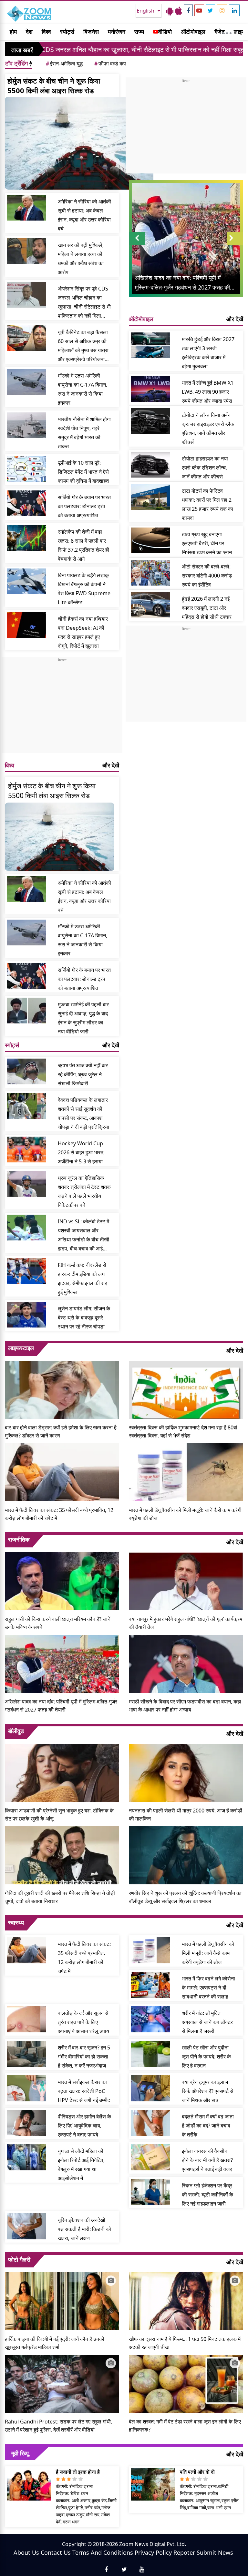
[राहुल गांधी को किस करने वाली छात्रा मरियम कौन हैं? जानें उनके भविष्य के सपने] (62, 1581)
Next (235, 245)
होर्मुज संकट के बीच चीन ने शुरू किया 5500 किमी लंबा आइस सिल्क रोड (54, 85)
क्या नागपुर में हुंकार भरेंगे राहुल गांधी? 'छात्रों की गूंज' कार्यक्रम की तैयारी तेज (186, 1623)
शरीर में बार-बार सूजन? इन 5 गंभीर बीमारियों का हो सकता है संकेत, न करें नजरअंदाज (84, 2057)
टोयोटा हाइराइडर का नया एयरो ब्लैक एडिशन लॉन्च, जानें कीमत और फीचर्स (205, 468)
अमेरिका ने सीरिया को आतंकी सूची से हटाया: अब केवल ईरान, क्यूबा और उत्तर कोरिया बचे (84, 215)
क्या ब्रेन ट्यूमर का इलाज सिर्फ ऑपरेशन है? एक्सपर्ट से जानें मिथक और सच (208, 2091)
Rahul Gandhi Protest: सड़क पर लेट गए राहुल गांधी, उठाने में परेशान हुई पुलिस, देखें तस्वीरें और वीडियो (58, 2426)
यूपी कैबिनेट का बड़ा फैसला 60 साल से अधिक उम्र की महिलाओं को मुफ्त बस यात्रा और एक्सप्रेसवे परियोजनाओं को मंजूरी (83, 346)
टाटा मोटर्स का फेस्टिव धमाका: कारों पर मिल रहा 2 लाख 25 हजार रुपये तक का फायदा (207, 504)
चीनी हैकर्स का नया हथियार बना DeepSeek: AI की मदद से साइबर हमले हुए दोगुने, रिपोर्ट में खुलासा (83, 632)
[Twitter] (210, 10)
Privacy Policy (153, 2552)
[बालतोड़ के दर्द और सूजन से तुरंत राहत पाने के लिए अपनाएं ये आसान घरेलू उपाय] (26, 2019)
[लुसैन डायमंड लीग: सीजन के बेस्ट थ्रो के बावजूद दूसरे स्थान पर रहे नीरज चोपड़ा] (26, 1315)
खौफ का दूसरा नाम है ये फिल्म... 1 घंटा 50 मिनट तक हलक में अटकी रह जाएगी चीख (185, 2343)
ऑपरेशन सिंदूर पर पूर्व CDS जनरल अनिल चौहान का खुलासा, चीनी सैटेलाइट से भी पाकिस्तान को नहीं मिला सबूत (84, 303)
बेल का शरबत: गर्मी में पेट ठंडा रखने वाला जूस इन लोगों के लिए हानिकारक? (185, 2426)
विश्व (46, 32)
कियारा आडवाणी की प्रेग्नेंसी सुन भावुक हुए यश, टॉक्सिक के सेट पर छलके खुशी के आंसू (59, 1815)
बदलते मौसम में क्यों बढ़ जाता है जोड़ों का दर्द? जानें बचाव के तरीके (208, 2126)
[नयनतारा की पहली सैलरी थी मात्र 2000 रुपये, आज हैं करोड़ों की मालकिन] (186, 1772)
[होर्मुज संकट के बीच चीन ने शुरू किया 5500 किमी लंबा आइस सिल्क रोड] (79, 143)
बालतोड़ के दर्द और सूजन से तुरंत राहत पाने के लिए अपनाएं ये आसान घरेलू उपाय (83, 2022)
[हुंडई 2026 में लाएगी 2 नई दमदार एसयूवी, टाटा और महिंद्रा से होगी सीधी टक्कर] (150, 605)
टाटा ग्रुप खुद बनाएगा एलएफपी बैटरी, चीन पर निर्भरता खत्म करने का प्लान (207, 543)
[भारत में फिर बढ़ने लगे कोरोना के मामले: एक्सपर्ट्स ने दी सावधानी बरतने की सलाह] (150, 1985)
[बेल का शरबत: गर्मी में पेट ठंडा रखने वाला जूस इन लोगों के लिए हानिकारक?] (186, 2383)
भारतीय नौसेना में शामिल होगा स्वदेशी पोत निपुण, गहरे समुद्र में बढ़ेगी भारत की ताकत (84, 433)
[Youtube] (199, 10)
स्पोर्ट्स (67, 32)
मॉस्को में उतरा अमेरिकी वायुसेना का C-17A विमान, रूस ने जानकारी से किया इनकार (83, 389)
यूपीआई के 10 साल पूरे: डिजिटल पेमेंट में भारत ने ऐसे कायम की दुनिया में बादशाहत (83, 472)
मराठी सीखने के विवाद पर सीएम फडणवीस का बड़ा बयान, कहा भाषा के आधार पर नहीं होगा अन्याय (185, 1706)
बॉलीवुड (16, 1731)
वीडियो (165, 32)
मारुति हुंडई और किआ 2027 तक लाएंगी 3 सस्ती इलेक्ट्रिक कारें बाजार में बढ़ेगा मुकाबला (208, 353)
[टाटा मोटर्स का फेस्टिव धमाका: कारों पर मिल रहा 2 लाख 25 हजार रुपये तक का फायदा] (150, 497)
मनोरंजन (117, 32)
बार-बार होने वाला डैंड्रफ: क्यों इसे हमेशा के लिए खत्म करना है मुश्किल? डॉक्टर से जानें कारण (61, 1431)
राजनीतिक (19, 1539)
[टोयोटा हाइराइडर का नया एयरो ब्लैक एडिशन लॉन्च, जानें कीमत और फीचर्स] (150, 465)
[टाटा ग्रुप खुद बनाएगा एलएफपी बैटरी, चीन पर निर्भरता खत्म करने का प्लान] (150, 540)
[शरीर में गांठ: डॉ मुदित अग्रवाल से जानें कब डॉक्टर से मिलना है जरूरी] (150, 2019)
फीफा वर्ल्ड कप (110, 64)
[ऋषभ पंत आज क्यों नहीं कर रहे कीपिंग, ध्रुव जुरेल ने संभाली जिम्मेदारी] (26, 1071)
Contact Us (56, 2552)
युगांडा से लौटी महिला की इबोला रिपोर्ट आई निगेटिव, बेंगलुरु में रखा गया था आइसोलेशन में (81, 2165)
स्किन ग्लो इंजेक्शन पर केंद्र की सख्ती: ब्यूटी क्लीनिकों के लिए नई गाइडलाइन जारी (207, 2195)
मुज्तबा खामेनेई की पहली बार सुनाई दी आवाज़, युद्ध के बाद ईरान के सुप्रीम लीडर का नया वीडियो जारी (83, 1018)
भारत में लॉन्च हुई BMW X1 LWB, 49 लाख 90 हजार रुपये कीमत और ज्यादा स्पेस (208, 392)
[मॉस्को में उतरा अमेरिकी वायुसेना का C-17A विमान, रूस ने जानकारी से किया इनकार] (26, 382)
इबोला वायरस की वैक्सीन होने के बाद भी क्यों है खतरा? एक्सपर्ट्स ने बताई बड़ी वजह (207, 2160)
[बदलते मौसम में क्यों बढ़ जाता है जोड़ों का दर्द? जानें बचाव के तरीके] (150, 2123)
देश (29, 32)
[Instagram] (222, 10)
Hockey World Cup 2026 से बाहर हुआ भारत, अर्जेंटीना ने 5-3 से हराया (81, 1152)
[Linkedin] (234, 10)
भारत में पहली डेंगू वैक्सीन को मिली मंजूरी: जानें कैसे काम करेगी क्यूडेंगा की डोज (185, 1514)
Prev (137, 245)
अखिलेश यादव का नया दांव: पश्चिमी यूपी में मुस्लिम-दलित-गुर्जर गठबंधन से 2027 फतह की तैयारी (61, 1706)
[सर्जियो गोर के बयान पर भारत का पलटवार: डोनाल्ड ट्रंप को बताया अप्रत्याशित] (26, 503)
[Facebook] (188, 10)
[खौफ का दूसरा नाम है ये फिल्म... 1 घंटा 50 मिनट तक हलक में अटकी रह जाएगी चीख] (186, 2301)
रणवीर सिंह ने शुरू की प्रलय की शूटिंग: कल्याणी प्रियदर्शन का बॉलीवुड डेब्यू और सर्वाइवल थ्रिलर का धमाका (185, 1897)
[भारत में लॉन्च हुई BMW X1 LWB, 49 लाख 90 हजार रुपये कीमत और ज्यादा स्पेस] (150, 389)
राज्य (139, 32)
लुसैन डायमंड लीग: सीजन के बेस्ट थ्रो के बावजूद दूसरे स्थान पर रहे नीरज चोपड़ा (84, 1318)
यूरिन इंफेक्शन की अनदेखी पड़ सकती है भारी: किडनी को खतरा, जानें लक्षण (84, 2229)
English (146, 11)
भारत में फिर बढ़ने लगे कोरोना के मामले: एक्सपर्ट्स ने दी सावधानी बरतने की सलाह (208, 1988)
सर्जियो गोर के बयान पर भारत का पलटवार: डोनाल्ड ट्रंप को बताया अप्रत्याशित (84, 506)
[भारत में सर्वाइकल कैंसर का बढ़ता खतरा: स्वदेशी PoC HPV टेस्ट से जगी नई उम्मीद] (26, 2088)
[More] (227, 32)
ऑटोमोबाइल (193, 32)
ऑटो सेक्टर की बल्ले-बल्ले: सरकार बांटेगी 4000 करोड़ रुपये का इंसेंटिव (207, 576)
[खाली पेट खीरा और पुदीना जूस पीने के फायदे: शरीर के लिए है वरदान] (150, 2054)
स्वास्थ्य (16, 1922)
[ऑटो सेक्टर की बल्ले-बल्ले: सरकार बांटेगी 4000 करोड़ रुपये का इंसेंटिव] (150, 573)
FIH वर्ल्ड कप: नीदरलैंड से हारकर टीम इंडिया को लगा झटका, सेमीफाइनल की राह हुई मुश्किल (83, 1278)
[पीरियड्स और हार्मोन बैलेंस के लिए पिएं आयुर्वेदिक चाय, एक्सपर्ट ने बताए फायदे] (26, 2123)
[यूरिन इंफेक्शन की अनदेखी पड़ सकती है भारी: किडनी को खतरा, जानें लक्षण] (26, 2226)
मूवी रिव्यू (20, 2453)
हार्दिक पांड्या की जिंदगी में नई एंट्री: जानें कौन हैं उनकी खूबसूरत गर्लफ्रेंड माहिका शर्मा (55, 2343)
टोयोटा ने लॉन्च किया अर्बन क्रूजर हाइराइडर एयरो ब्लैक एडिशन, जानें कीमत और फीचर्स (208, 429)
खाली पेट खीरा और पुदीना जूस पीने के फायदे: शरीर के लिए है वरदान (206, 2057)
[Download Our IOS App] (179, 11)
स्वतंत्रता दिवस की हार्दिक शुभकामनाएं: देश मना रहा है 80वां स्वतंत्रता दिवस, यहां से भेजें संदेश (183, 1431)
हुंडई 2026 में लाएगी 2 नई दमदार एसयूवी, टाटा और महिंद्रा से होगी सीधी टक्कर (207, 608)
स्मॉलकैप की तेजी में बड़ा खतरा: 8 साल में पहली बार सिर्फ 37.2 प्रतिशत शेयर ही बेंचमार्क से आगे (83, 545)
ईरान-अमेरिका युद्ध (64, 64)
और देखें (111, 765)
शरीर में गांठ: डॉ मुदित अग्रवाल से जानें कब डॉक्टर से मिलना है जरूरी (207, 2022)
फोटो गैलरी (19, 2259)
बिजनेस (91, 32)
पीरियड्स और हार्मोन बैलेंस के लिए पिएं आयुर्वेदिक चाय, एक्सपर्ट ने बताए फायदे (84, 2126)
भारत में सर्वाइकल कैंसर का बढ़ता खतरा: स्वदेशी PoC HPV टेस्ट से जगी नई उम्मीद (84, 2091)
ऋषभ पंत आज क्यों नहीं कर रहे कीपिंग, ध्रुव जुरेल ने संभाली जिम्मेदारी (83, 1074)
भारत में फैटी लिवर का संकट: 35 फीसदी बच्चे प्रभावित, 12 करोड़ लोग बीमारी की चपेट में (59, 1514)
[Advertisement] (62, 708)
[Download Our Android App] (170, 11)
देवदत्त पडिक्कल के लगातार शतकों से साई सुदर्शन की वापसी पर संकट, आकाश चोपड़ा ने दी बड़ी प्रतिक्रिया (83, 1113)
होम (13, 32)
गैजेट (220, 32)
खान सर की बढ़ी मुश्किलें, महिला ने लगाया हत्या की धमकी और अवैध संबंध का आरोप (81, 259)
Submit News (215, 2552)
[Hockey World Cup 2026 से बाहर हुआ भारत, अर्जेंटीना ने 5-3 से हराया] (26, 1150)
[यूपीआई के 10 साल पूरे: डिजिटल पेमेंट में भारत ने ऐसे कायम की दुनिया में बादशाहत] (26, 469)
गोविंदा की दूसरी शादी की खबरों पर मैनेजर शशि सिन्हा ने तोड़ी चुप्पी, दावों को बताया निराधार (60, 1897)
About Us (26, 2552)
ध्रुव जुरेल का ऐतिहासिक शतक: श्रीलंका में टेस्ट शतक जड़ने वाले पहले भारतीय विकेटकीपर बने (84, 1191)
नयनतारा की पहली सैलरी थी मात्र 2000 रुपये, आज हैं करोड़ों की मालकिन (186, 1815)
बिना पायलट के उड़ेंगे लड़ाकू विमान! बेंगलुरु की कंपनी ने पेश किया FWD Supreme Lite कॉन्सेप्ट (84, 589)
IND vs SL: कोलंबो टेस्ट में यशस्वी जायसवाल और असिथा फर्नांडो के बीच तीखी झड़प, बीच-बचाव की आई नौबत (83, 1235)
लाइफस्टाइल (21, 1348)
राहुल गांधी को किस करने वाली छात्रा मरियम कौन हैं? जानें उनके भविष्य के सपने (58, 1623)
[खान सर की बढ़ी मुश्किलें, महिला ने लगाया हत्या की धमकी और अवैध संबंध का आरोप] (26, 251)
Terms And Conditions (103, 2552)
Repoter (184, 2552)
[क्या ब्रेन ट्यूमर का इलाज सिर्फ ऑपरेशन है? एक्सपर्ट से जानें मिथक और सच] (150, 2088)
